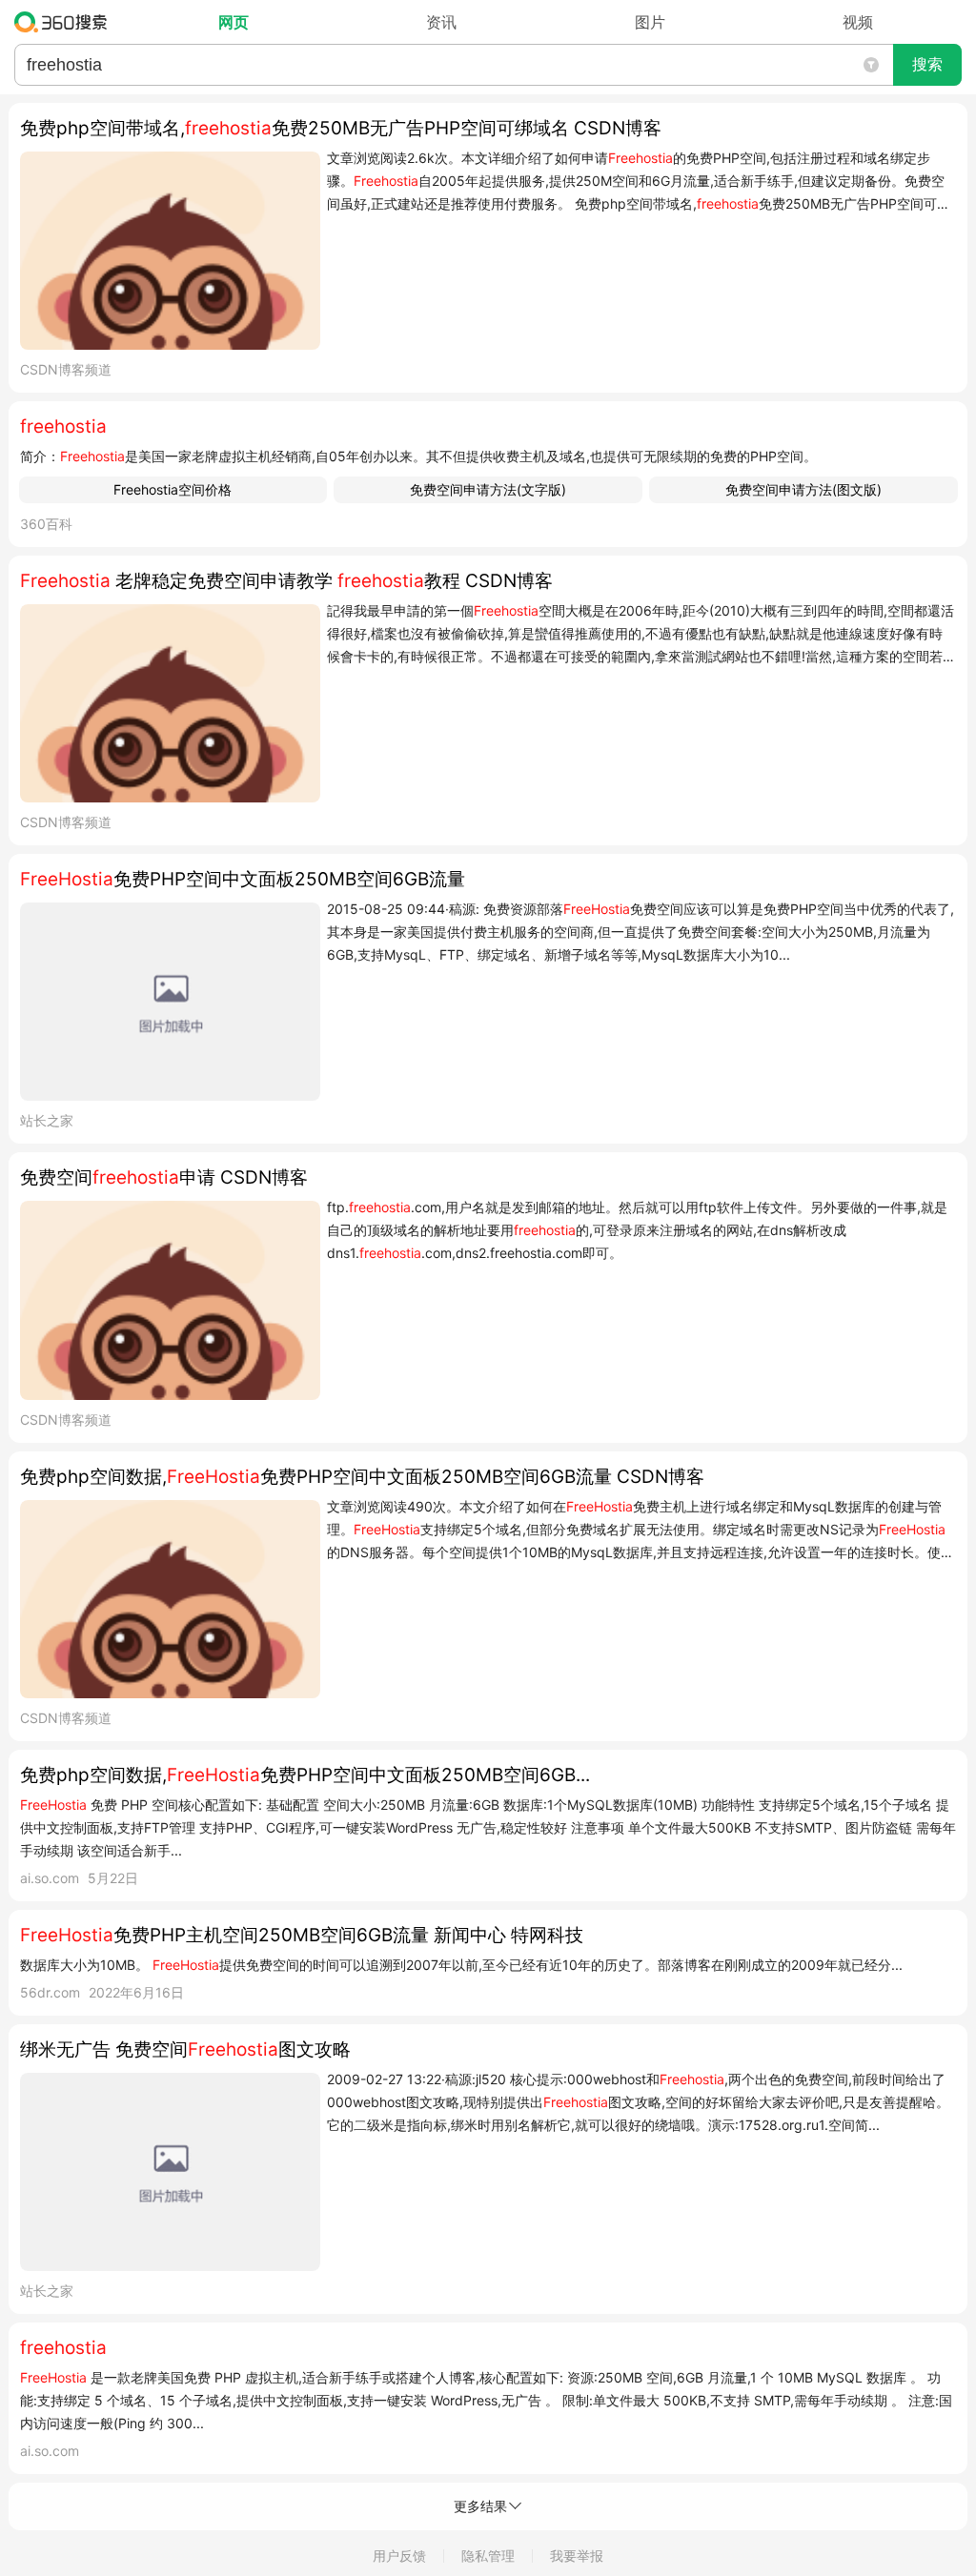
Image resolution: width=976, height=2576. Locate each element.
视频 (858, 22)
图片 (650, 22)
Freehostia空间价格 (173, 489)
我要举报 (577, 2556)
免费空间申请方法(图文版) (803, 489)
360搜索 (65, 22)
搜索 (927, 64)
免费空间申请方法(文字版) (488, 489)
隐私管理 (488, 2556)
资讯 (441, 22)
